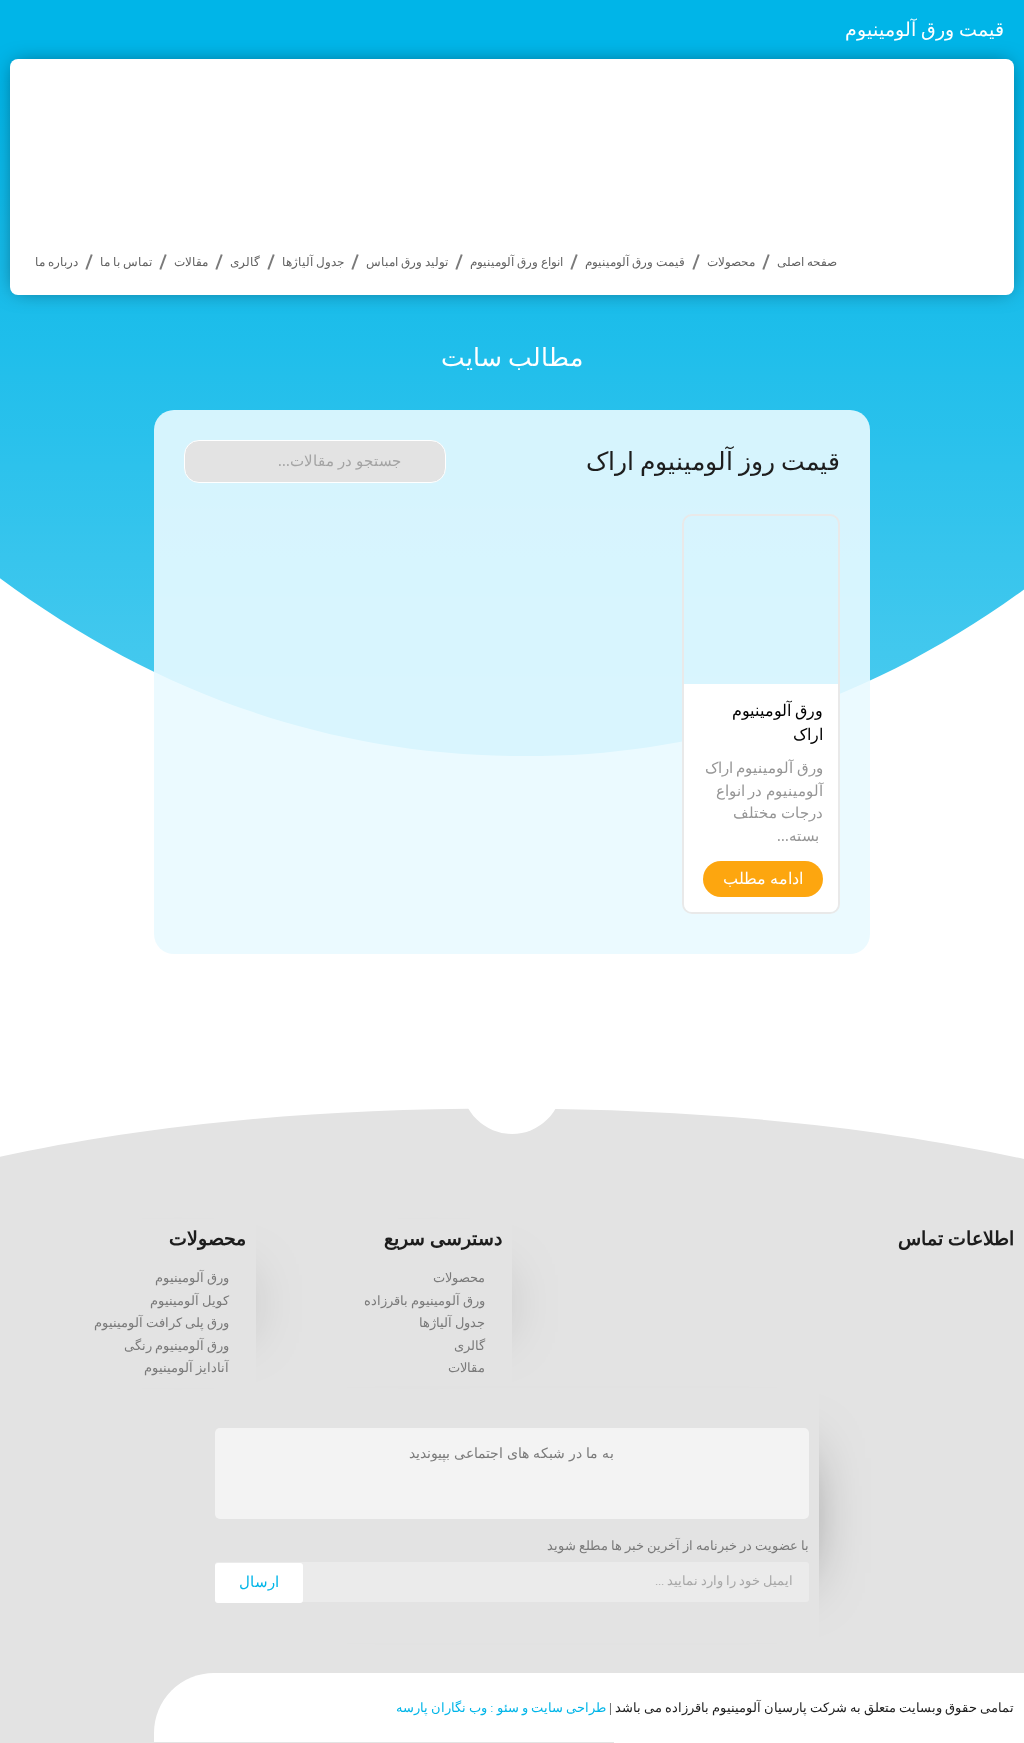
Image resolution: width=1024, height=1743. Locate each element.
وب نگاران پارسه (441, 1707)
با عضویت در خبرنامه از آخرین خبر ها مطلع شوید (678, 1546)
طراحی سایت (568, 1707)
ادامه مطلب (763, 878)
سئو (508, 1707)
